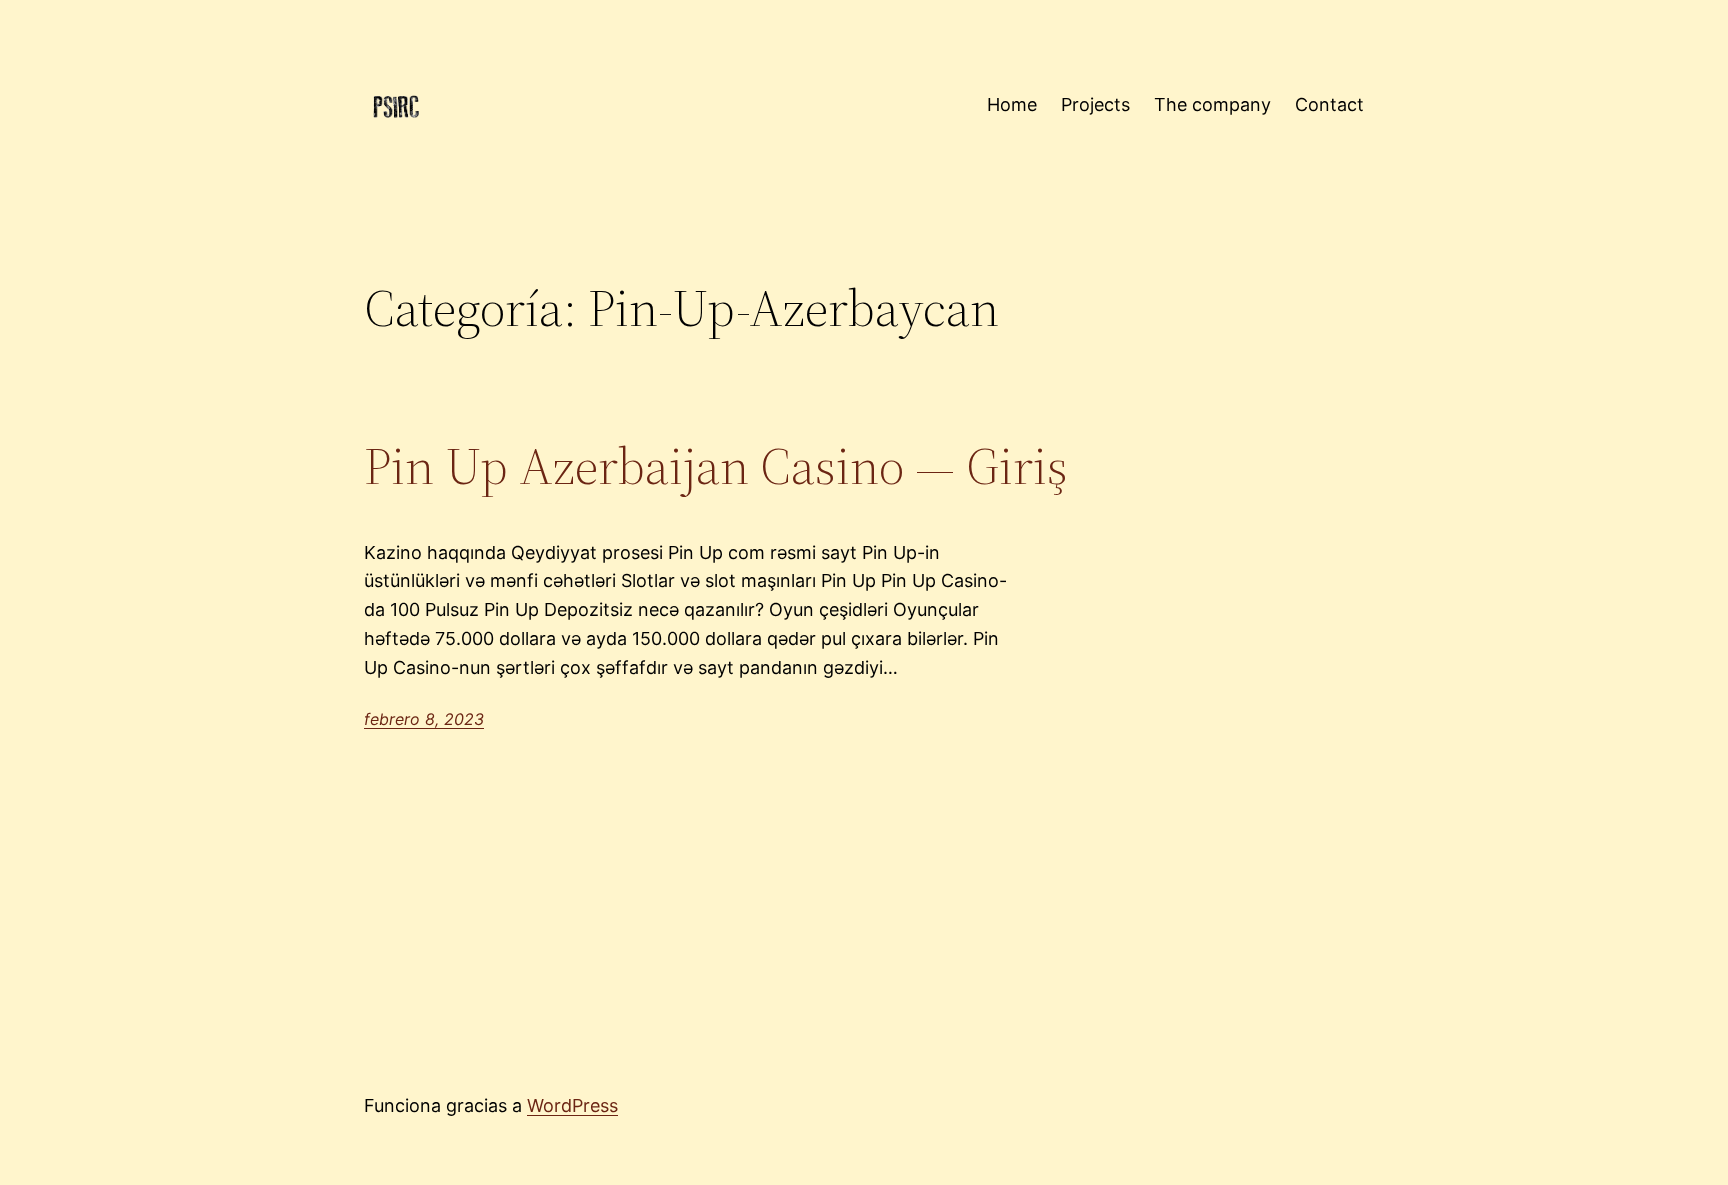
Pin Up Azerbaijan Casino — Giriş (716, 466)
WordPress (572, 1105)
